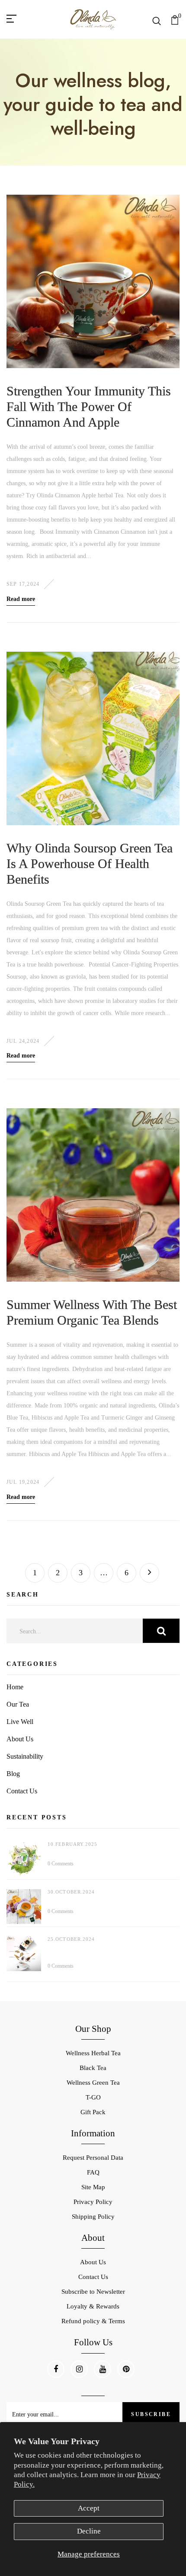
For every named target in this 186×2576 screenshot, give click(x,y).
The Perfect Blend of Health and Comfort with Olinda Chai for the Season (107, 1951)
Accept (89, 2508)
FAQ (93, 2172)
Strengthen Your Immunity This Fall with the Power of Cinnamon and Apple (89, 406)
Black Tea (93, 2068)
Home (15, 1687)
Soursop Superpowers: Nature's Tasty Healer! (103, 1852)
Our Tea (18, 1704)
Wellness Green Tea (93, 2083)
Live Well (20, 1722)
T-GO (93, 2097)
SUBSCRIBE (151, 2414)
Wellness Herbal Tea (93, 2053)
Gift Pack (93, 2112)
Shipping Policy (93, 2217)
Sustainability (25, 1756)
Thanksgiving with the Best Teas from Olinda (106, 1900)
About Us (20, 1739)
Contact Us (22, 1791)
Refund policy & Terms (93, 2321)
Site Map (93, 2187)
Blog (13, 1774)
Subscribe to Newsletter (93, 2292)
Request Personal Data (93, 2158)
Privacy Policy (93, 2202)
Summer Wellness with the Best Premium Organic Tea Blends (92, 1312)
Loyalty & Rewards (93, 2306)
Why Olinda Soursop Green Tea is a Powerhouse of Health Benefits (90, 864)
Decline (89, 2531)
